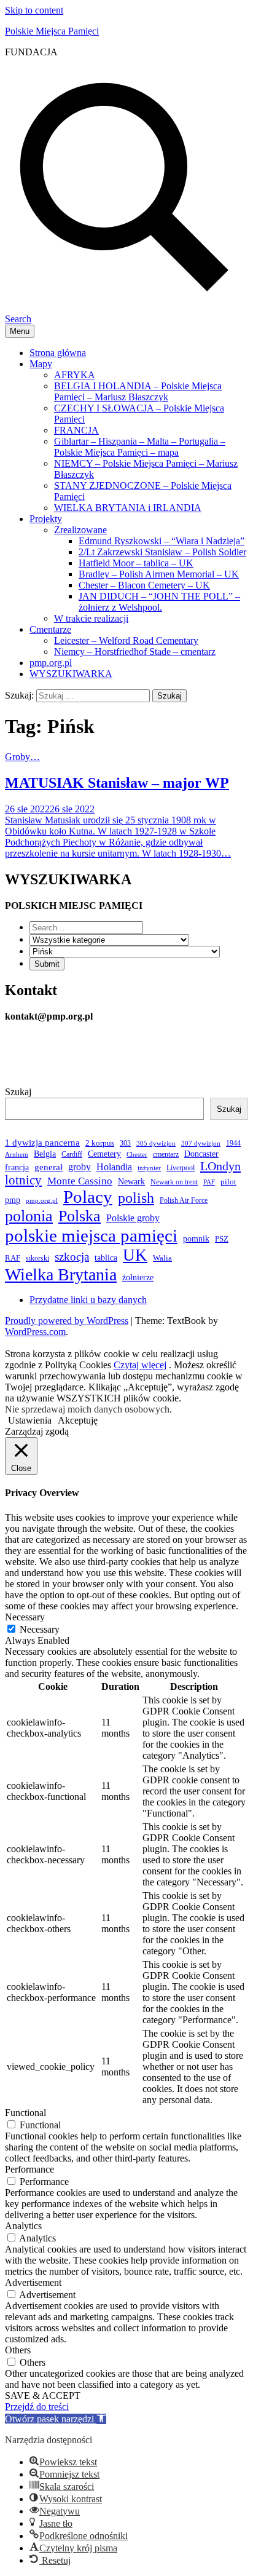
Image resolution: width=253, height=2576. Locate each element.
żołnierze (138, 1277)
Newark (131, 1181)
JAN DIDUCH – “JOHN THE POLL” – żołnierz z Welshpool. (159, 602)
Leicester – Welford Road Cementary (126, 640)
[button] (56, 2419)
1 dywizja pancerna (42, 1143)
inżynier (149, 1168)
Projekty (46, 519)
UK (135, 1255)
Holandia (114, 1167)
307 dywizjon (201, 1143)
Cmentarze (50, 629)
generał (49, 1167)
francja (17, 1167)
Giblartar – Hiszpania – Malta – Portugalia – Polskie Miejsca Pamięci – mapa (140, 447)
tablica (106, 1258)
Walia (162, 1258)
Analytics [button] (23, 2226)
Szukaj (18, 1092)
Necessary (40, 1629)
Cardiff (72, 1154)
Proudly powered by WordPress (67, 1321)
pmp (13, 1200)
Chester (137, 1155)
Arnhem (17, 1155)
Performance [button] (29, 2169)
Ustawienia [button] (30, 1420)
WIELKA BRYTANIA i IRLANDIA (128, 508)
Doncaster (201, 1154)
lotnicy (23, 1180)
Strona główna (58, 353)
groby (80, 1167)
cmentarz (166, 1155)
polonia (29, 1216)
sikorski (37, 1258)
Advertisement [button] (33, 2282)
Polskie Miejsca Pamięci (52, 31)
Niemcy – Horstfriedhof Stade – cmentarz (135, 652)
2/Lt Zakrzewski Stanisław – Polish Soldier (162, 552)
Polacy (88, 1197)
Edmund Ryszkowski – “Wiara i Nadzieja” (162, 541)
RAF (13, 1258)
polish (136, 1198)
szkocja (72, 1257)
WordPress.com (35, 1332)
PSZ (222, 1239)
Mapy (41, 364)
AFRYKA (75, 375)
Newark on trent (174, 1182)
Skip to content (34, 10)
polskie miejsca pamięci (91, 1235)
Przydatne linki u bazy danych (88, 1300)
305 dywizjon (156, 1143)
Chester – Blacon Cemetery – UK (144, 585)
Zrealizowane (80, 530)
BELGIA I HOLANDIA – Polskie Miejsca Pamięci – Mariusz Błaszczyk (138, 391)
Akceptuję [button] (78, 1420)
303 (125, 1143)
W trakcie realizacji (91, 618)
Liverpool (181, 1168)
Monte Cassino (80, 1181)
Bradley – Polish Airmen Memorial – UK (159, 574)
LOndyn (220, 1166)
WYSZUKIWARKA (71, 674)
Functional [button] (25, 2113)
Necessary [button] (25, 1617)
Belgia (45, 1154)
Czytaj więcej (140, 1365)
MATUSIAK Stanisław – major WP (117, 783)
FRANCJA (76, 430)
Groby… (22, 757)
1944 (233, 1143)
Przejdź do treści (37, 2407)
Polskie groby (133, 1218)
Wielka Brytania (61, 1274)
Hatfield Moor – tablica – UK (136, 563)
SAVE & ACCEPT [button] (43, 2396)
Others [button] (18, 2350)
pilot (228, 1182)
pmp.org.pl (51, 663)
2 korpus (100, 1143)
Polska (80, 1216)
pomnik (196, 1238)
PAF (209, 1182)
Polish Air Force (184, 1201)
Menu (20, 331)
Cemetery (104, 1154)
